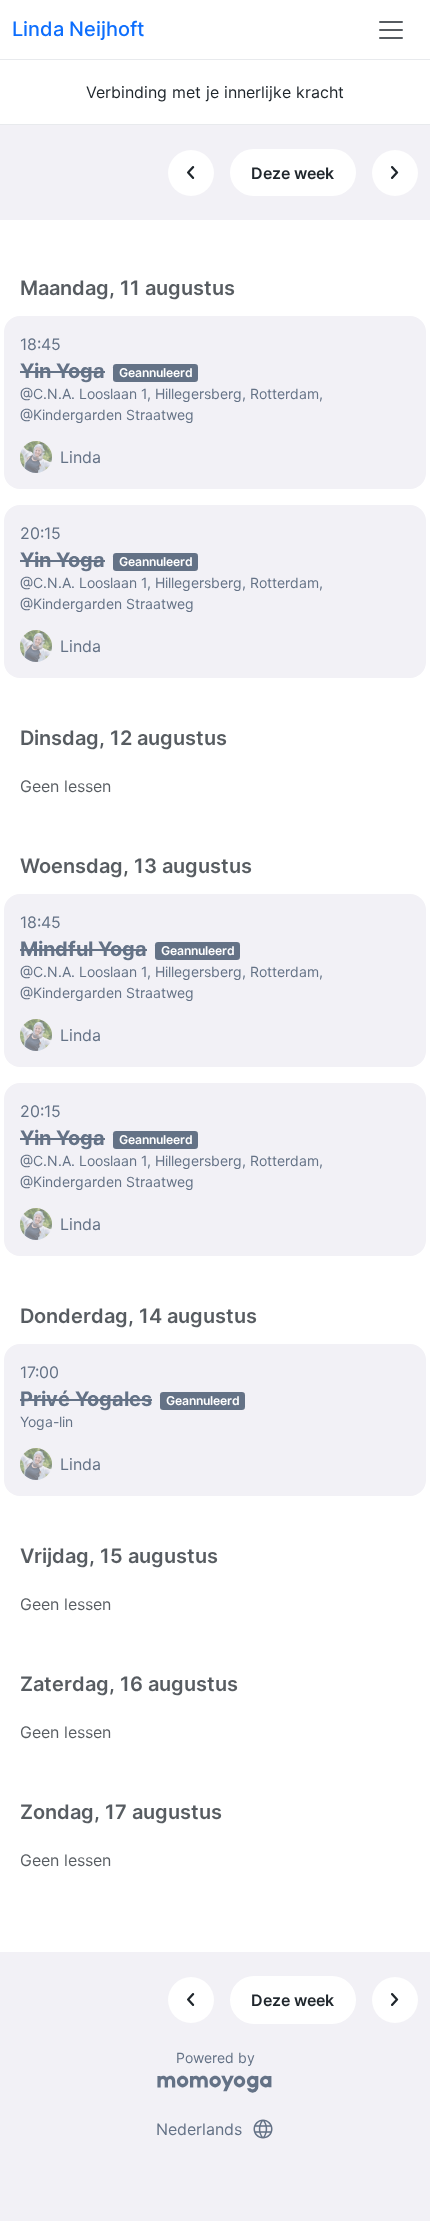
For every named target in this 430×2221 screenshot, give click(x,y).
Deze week (292, 173)
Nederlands (215, 2129)
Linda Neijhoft (78, 29)
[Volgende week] (395, 173)
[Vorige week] (191, 173)
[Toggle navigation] (391, 30)
